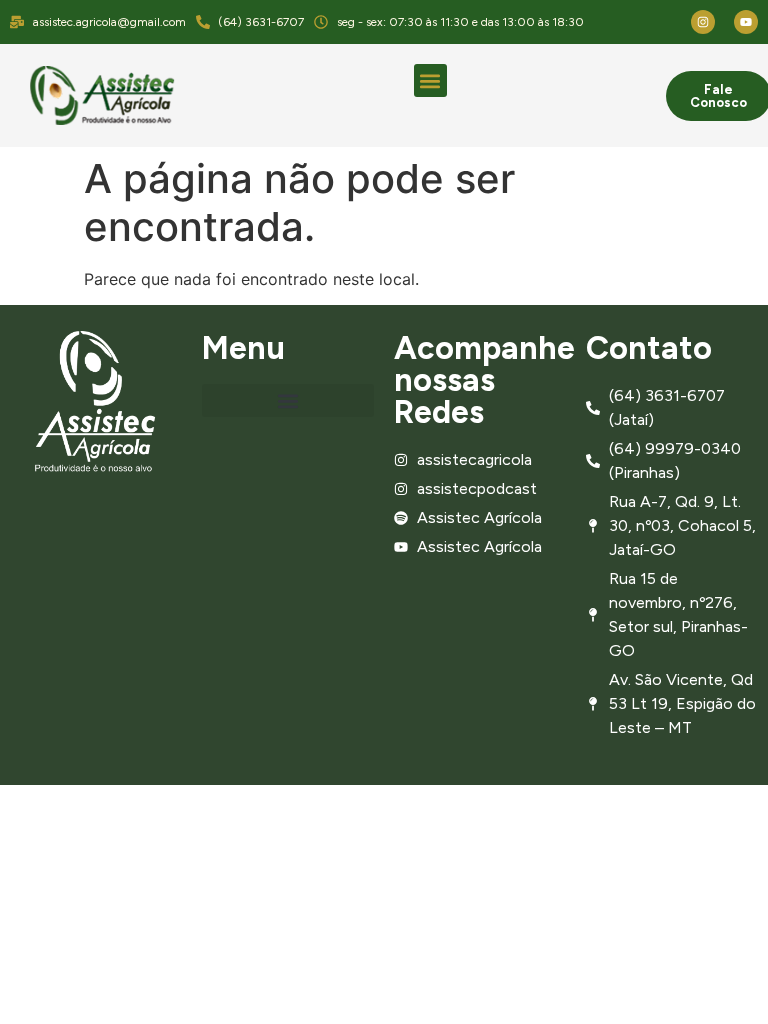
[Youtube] (746, 22)
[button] (430, 80)
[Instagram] (703, 22)
